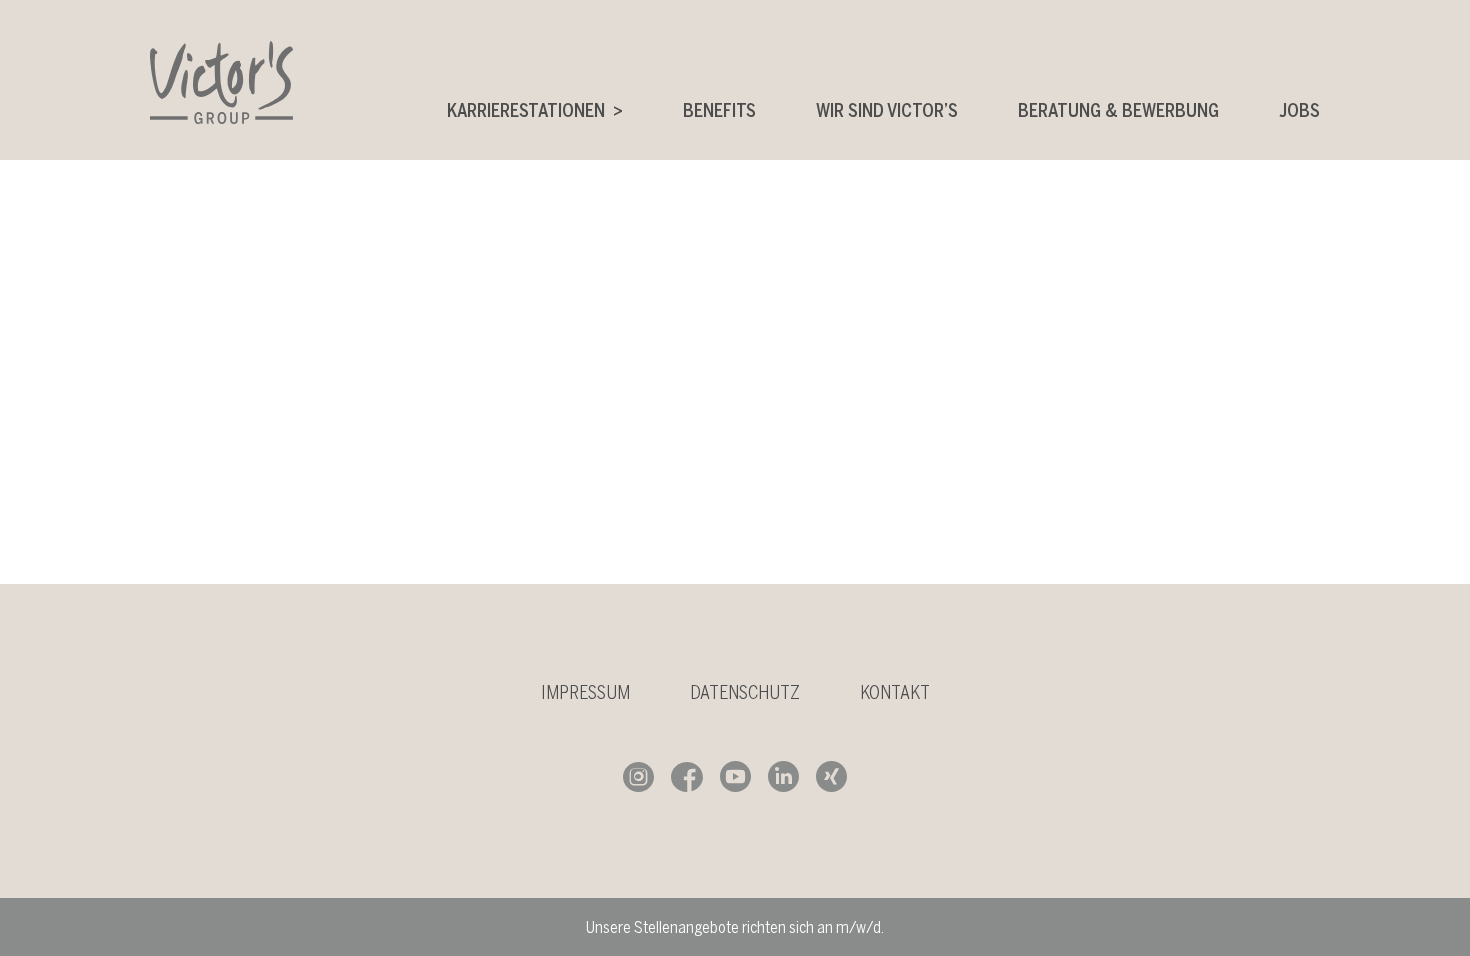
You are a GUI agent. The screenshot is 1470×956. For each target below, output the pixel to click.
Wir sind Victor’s (887, 110)
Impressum (585, 692)
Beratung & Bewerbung (1118, 110)
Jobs (1299, 110)
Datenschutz (745, 692)
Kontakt (895, 692)
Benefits (719, 110)
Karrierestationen (526, 110)
